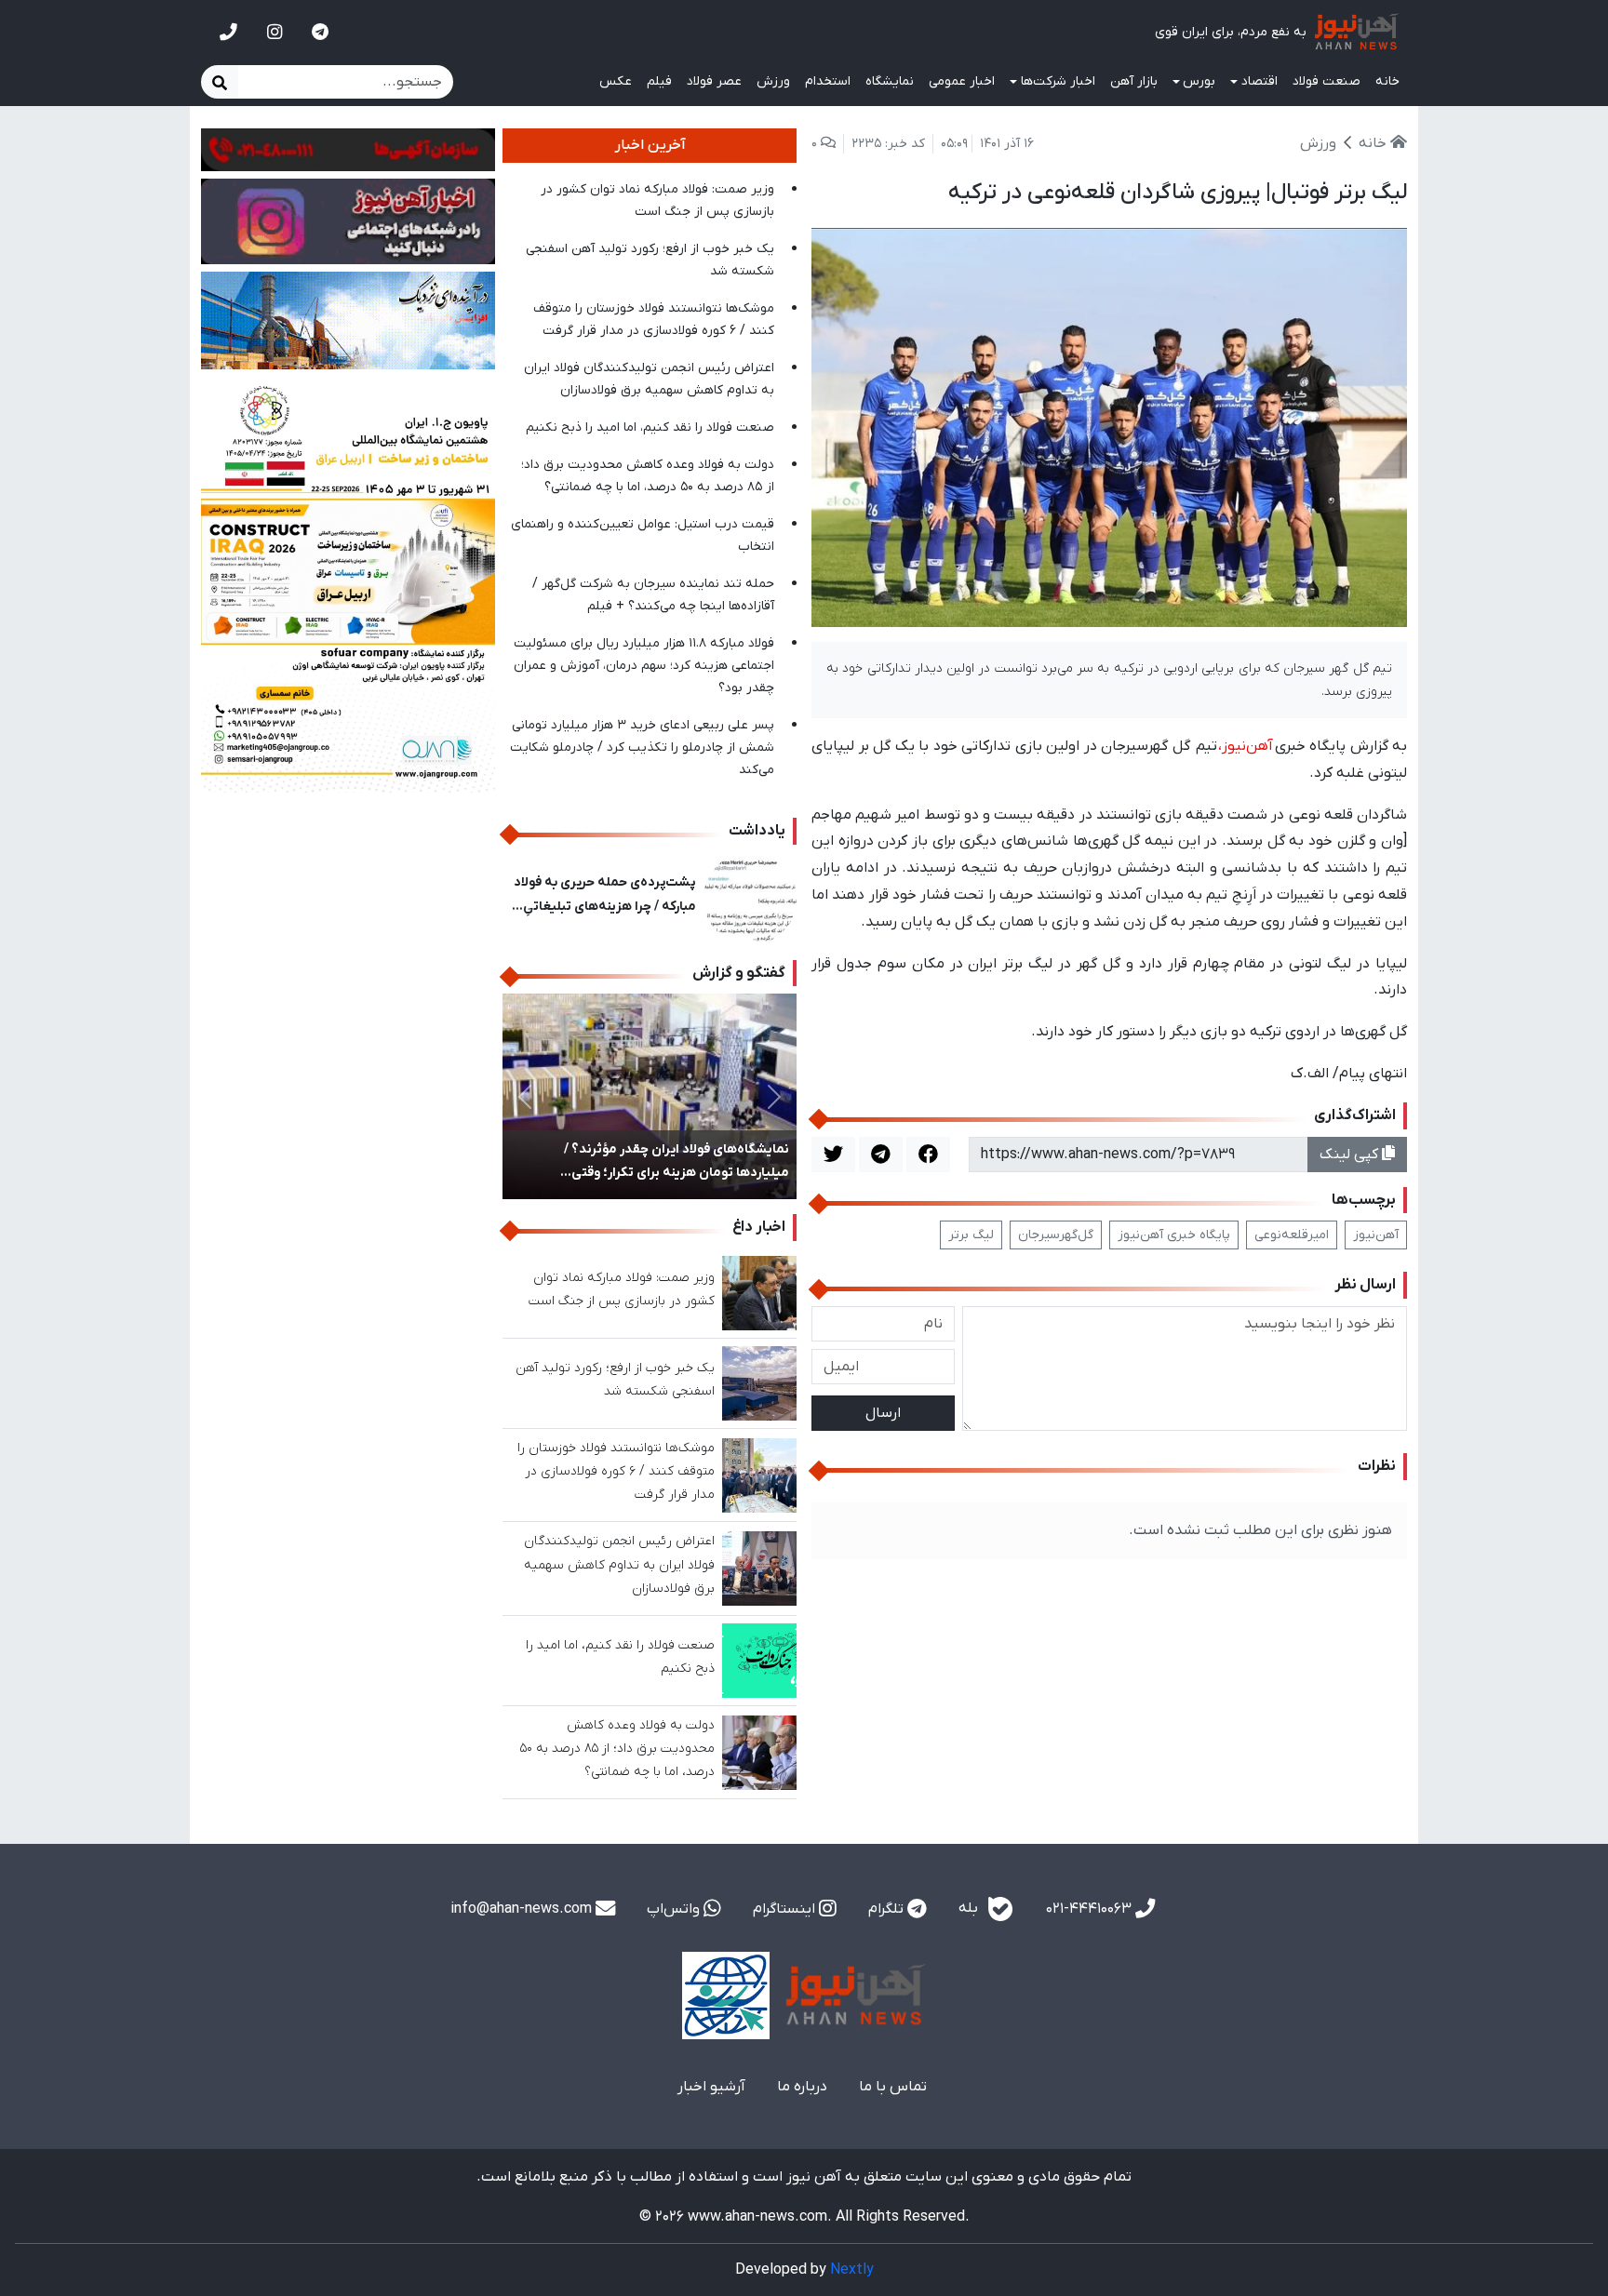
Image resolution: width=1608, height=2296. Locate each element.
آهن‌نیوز (1376, 1235)
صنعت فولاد (1327, 81)
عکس (616, 81)
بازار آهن (1134, 81)
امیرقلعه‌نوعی (1292, 1235)
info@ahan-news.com (523, 1909)
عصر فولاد (714, 81)
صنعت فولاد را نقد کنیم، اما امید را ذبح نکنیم (650, 427)
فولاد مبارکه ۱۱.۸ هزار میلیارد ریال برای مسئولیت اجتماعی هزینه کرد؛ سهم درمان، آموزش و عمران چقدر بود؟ (644, 666)
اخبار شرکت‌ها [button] (1058, 81)
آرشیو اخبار (711, 2087)
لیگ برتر (971, 1235)
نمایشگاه (890, 81)
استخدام (828, 81)
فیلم (659, 81)
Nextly (852, 2270)
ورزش (773, 81)
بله (970, 1908)
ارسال (883, 1413)
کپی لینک (1351, 1155)
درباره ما (802, 2087)
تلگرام (888, 1909)
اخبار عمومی (962, 81)
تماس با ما (893, 2087)
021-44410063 (1091, 1909)
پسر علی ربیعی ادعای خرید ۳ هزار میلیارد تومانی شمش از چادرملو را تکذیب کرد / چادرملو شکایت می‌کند (642, 748)
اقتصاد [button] (1260, 81)
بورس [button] (1199, 81)
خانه (1387, 81)
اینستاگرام (786, 1909)
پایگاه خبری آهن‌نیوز (1174, 1235)
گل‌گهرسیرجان (1056, 1235)
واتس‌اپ (675, 1909)
